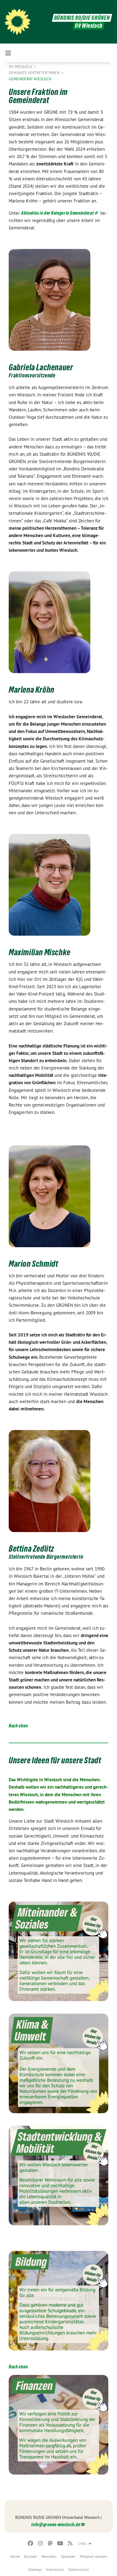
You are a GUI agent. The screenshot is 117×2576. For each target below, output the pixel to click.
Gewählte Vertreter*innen (35, 73)
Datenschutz (78, 2569)
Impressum (55, 2569)
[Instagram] (40, 2543)
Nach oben (18, 1726)
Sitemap (35, 2569)
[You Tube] (60, 2543)
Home (15, 2556)
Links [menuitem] (82, 2543)
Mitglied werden (93, 2556)
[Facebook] (31, 2543)
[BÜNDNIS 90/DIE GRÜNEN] (17, 22)
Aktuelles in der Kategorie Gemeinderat (58, 213)
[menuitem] (15, 2556)
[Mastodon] (50, 2543)
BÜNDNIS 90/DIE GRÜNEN (82, 18)
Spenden (68, 2556)
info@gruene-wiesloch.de (56, 2524)
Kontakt (30, 2556)
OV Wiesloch (21, 67)
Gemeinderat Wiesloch (30, 79)
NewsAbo (49, 2556)
